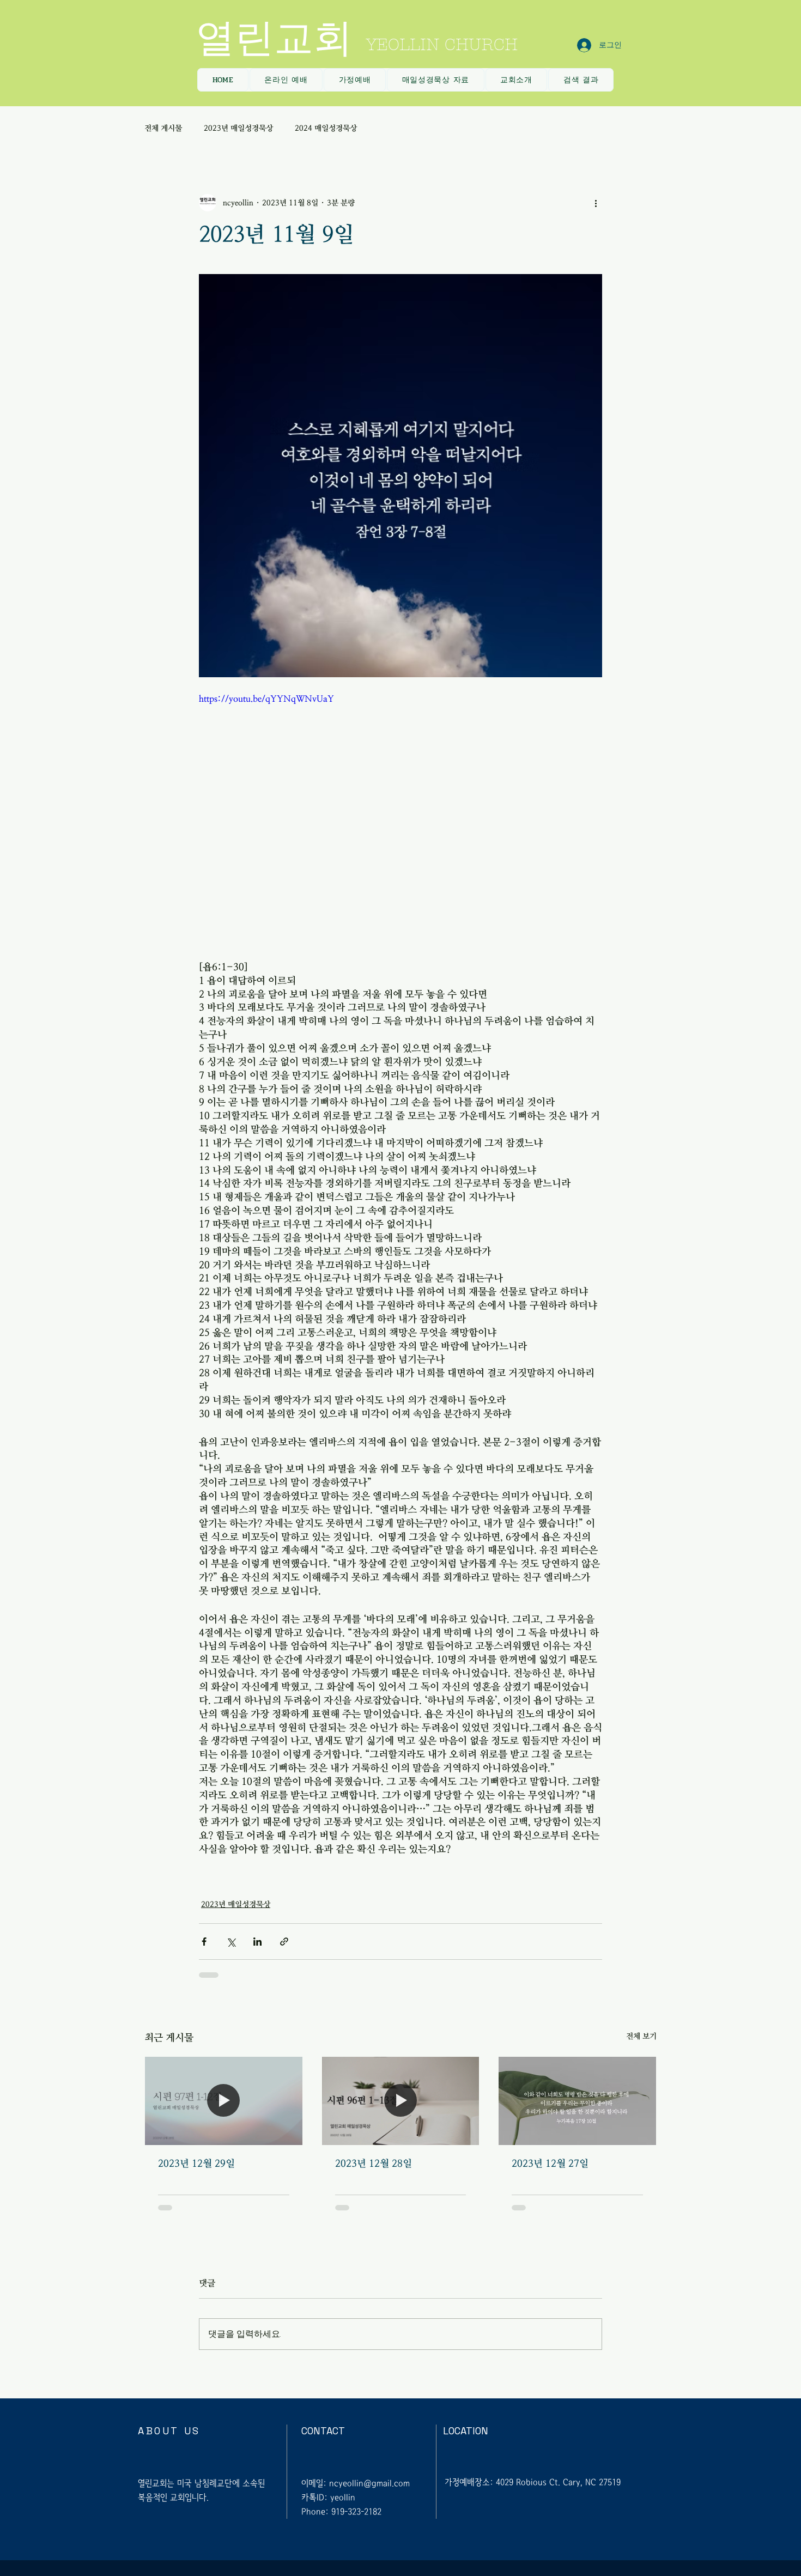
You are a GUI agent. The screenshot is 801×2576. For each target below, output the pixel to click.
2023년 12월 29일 (196, 2164)
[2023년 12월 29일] (224, 2101)
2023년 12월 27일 (550, 2164)
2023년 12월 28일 (374, 2164)
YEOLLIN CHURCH (442, 45)
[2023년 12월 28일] (401, 2101)
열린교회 (274, 38)
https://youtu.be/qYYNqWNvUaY (266, 698)
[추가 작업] (596, 203)
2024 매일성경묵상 (326, 128)
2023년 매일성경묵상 (238, 128)
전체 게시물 (163, 128)
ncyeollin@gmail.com (369, 2483)
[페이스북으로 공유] (204, 1942)
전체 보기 (641, 2036)
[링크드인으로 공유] (257, 1942)
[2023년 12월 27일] (577, 2101)
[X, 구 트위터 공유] (231, 1942)
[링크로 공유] (284, 1942)
